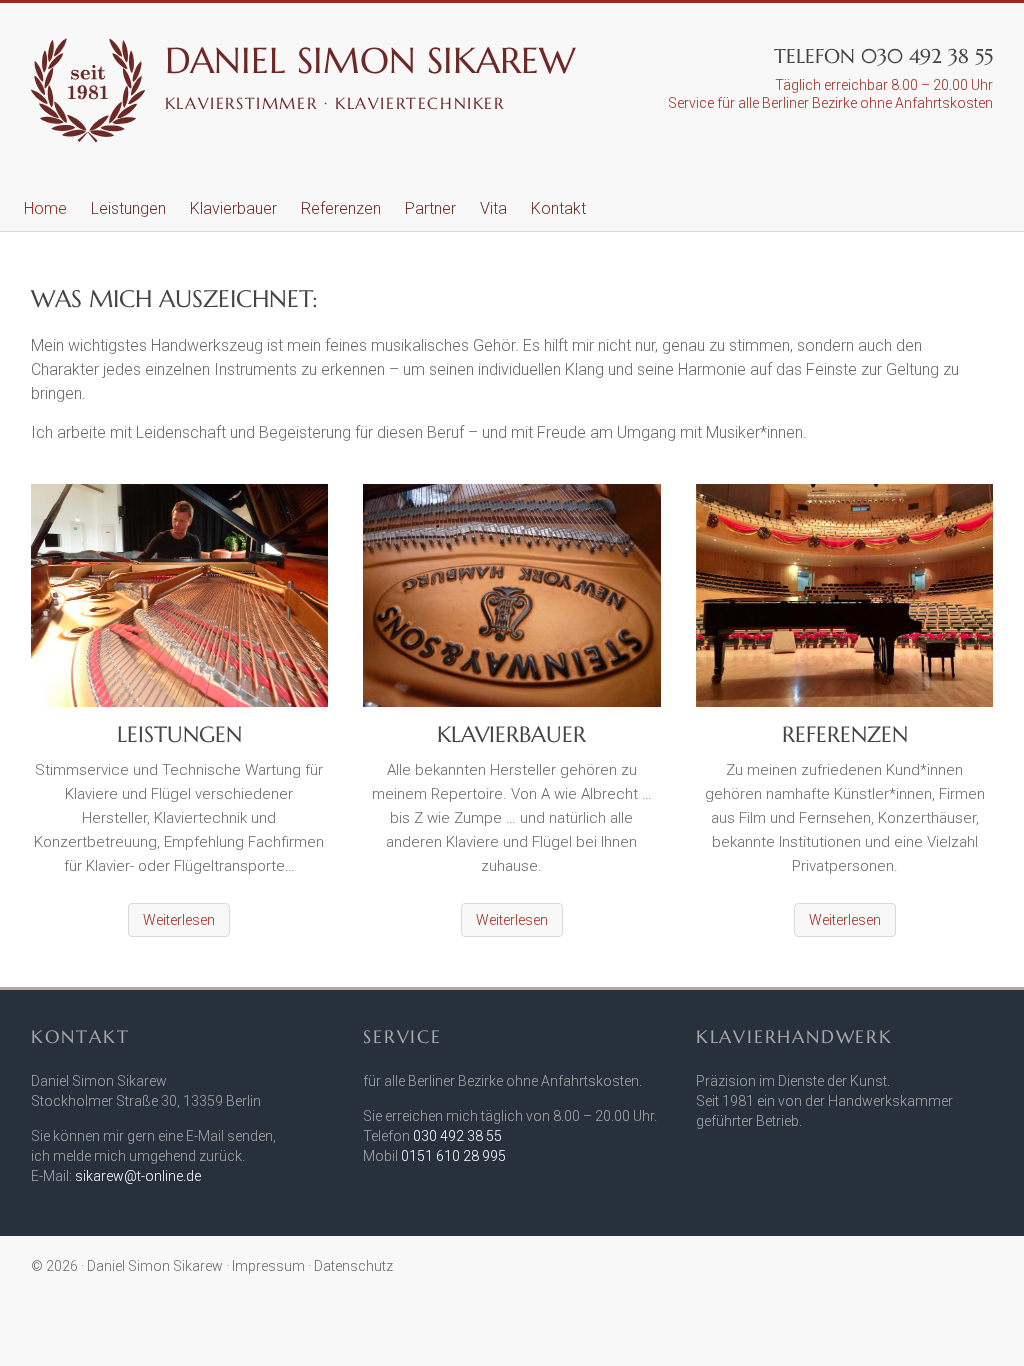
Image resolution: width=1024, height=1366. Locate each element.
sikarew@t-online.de (138, 1176)
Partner (430, 208)
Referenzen (341, 208)
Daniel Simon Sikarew (370, 60)
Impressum (268, 1266)
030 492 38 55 (457, 1136)
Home (45, 208)
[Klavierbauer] (512, 603)
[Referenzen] (845, 603)
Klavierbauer (233, 208)
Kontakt (558, 208)
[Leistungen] (180, 603)
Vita (493, 208)
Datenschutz (353, 1266)
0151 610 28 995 (453, 1156)
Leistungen (128, 208)
